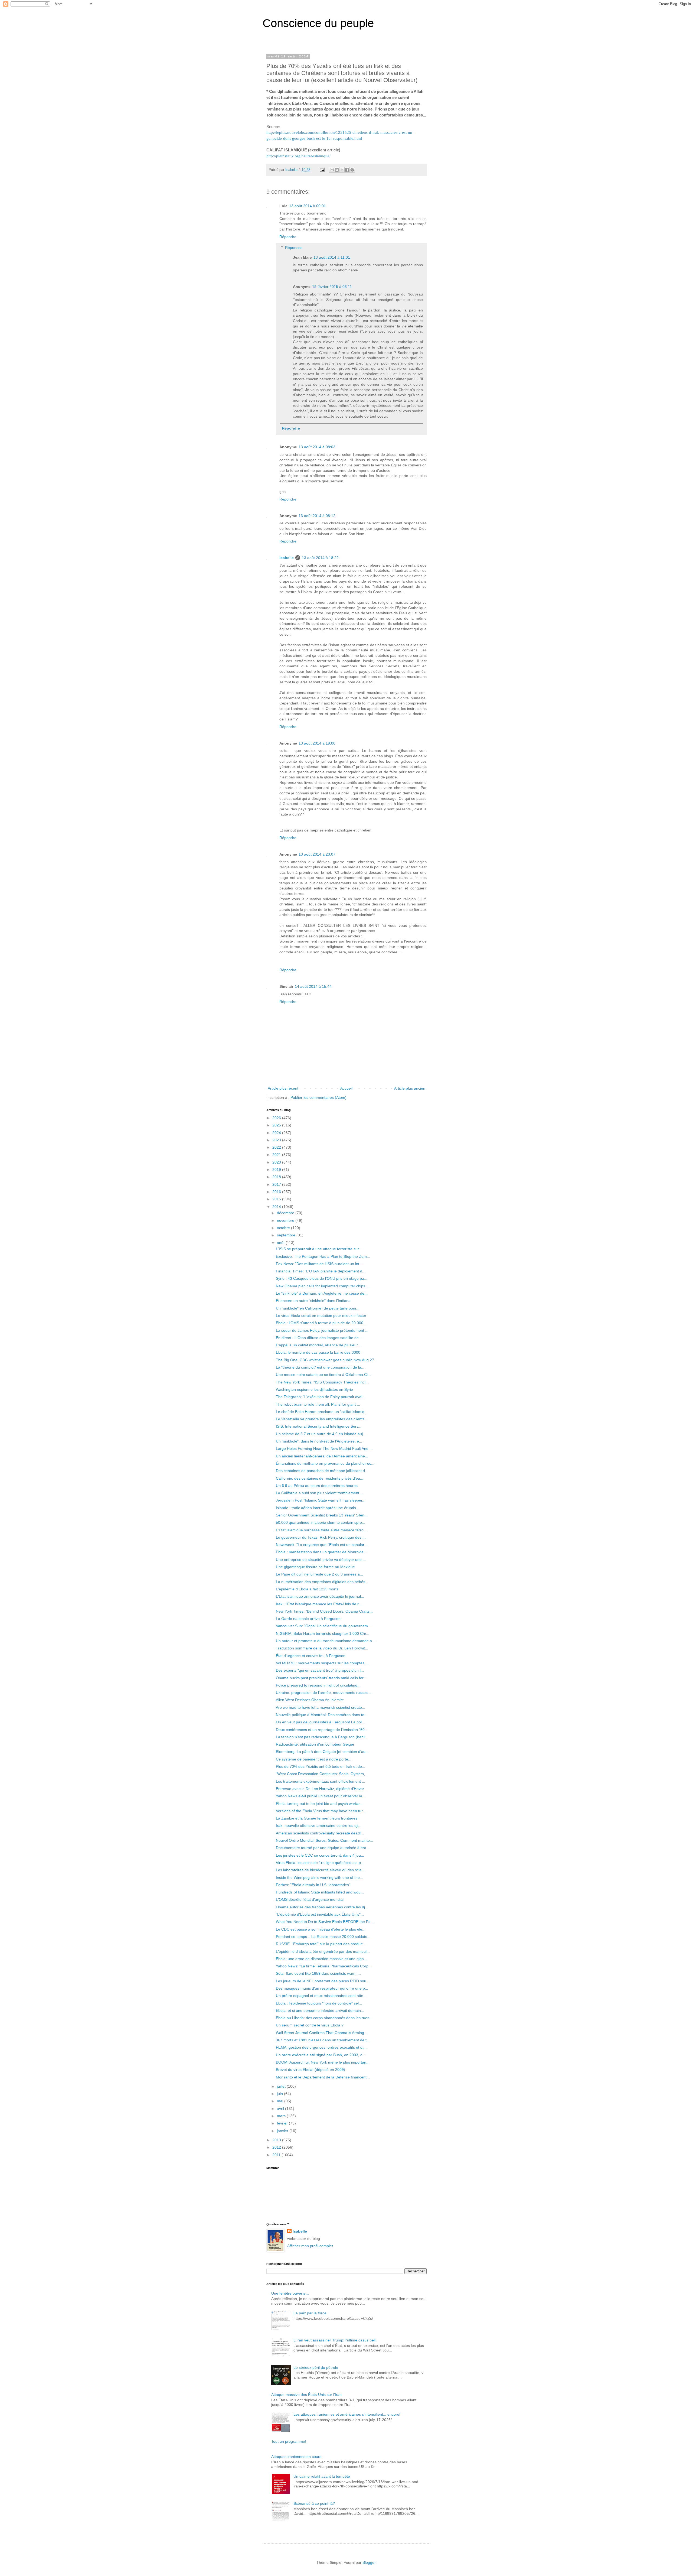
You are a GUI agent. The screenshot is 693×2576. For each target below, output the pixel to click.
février (283, 2123)
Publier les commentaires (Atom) (318, 1097)
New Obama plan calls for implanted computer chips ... (323, 1286)
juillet (282, 2086)
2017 (277, 1184)
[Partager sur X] (342, 170)
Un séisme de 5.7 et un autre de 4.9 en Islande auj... (321, 1434)
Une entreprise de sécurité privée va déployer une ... (321, 1560)
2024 (277, 1133)
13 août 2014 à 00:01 (308, 206)
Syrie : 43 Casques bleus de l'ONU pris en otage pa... (322, 1278)
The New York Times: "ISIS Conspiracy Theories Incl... (322, 1382)
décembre (286, 1213)
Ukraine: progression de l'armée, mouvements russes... (323, 1693)
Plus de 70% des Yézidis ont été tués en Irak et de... (321, 1766)
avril (281, 2109)
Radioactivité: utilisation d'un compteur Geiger (315, 1744)
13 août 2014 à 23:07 (317, 854)
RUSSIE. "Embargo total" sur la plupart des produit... (321, 1944)
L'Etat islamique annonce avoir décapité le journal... (320, 1596)
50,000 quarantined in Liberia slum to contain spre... (321, 1522)
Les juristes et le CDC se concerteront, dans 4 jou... (320, 1855)
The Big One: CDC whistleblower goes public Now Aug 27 (325, 1360)
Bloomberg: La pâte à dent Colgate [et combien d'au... (322, 1752)
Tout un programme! (289, 2441)
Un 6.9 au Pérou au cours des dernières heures (317, 1486)
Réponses (294, 248)
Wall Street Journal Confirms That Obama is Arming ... (322, 2033)
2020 (277, 1162)
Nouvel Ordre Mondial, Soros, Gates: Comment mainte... (324, 1840)
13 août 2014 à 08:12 (317, 516)
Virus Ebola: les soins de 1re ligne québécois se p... (320, 1863)
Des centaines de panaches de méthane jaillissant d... (322, 1471)
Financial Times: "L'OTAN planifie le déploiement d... (321, 1271)
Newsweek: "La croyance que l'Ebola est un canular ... (322, 1545)
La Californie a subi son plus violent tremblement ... (320, 1493)
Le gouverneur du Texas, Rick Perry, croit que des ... (321, 1537)
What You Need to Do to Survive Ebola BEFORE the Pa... (325, 1922)
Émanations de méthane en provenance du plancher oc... (325, 1463)
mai (281, 2101)
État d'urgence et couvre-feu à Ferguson (311, 1656)
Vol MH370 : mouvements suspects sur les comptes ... (322, 1663)
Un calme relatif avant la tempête (322, 2476)
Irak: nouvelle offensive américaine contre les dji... (319, 1825)
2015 (277, 1199)
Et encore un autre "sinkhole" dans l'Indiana (313, 1301)
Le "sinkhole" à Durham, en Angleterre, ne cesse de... (322, 1293)
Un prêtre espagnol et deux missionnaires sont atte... (321, 1996)
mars (282, 2116)
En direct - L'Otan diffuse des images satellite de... (319, 1338)
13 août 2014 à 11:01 (332, 257)
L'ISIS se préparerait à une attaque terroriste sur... (319, 1249)
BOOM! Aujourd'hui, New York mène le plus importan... (323, 2062)
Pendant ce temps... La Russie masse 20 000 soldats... (323, 1937)
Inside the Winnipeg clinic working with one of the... (319, 1877)
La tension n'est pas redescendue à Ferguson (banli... (322, 1737)
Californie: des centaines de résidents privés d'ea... (320, 1478)
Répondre (288, 237)
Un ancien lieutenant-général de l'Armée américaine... (322, 1456)
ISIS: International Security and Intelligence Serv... (319, 1426)
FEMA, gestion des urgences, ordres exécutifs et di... (321, 2047)
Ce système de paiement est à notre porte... (314, 1759)
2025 (277, 1125)
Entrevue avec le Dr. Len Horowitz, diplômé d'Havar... (321, 1789)
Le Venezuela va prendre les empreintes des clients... (322, 1419)
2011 (277, 2155)
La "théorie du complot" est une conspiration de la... (320, 1367)
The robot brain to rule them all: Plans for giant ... (318, 1404)
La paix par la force (310, 2313)
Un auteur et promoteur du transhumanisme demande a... (326, 1641)
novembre (286, 1220)
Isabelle (287, 558)
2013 (277, 2140)
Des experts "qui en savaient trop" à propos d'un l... (320, 1670)
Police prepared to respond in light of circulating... (318, 1685)
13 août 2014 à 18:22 (320, 558)
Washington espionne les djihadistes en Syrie (314, 1389)
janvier (283, 2131)
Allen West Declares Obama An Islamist (310, 1700)
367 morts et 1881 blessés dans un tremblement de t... (323, 2040)
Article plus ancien (410, 1088)
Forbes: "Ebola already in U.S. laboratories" (313, 1885)
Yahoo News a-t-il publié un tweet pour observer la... (321, 1796)
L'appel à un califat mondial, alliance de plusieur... (318, 1345)
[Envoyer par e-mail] (332, 170)
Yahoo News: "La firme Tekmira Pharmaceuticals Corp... (324, 1966)
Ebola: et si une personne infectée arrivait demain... (320, 2010)
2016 (277, 1192)
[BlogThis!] (337, 170)
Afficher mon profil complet (310, 2246)
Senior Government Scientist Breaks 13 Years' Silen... (322, 1515)
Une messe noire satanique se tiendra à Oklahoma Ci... (323, 1375)
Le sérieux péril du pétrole (316, 2367)
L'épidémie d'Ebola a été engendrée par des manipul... (323, 1951)
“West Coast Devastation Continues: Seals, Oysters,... (322, 1774)
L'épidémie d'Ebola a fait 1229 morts (307, 1589)
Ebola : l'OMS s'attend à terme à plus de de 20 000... (321, 1323)
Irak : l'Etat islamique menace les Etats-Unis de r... (319, 1604)
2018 (277, 1177)
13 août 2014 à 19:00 (317, 743)
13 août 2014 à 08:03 (317, 447)
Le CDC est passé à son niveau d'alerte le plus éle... (321, 1929)
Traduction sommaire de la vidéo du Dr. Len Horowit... (322, 1648)
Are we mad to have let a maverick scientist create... (321, 1707)
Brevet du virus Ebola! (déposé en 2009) (310, 2070)
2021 (277, 1155)
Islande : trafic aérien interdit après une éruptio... (318, 1508)
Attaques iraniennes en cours (296, 2457)
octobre (284, 1228)
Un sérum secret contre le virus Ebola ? (310, 2025)
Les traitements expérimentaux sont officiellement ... (321, 1781)
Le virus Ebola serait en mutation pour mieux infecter (321, 1315)
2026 (277, 1118)
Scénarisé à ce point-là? (314, 2503)
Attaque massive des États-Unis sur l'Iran (306, 2395)
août (281, 1243)
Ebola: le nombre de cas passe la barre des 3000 (318, 1352)
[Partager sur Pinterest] (352, 170)
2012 (277, 2147)
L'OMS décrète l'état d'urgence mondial (310, 1899)
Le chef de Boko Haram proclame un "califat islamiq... (322, 1412)
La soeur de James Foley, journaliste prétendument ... (322, 1330)
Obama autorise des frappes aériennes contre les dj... (322, 1907)
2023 (277, 1140)
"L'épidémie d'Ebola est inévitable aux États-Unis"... (320, 1914)
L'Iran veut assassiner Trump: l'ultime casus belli (335, 2340)
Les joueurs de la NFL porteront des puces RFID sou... (323, 1981)
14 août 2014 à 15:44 (313, 986)
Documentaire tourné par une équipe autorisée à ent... (323, 1848)
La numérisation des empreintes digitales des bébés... (322, 1582)
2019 (277, 1170)
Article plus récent (283, 1088)
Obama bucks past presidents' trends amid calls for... (321, 1678)
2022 (277, 1147)
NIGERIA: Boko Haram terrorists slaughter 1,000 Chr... (323, 1633)
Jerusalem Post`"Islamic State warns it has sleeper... (321, 1500)
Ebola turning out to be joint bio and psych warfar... (319, 1804)
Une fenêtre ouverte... (290, 2293)
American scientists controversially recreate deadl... (320, 1833)
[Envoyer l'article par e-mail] (322, 170)
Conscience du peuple (318, 23)
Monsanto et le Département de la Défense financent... (323, 2077)
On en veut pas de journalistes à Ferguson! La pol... (320, 1722)
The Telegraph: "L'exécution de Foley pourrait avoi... (321, 1397)
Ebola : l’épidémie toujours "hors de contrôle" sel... (319, 2003)
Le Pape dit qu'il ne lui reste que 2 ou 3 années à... (319, 1574)
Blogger (369, 2562)
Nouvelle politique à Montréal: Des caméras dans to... (322, 1715)
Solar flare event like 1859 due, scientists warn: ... (318, 1973)
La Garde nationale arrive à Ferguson (308, 1619)
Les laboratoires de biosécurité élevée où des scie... (320, 1870)
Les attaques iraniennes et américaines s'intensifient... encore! (347, 2414)
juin (280, 2094)
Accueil (346, 1088)
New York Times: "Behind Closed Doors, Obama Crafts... (324, 1611)
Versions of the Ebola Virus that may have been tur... (321, 1811)
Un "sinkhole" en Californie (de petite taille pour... (318, 1308)
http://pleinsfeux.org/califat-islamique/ (298, 156)
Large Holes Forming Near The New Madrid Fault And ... (324, 1448)
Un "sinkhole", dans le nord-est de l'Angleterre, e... (319, 1441)
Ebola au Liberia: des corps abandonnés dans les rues (323, 2018)
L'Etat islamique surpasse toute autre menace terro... (321, 1530)
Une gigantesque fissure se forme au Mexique (315, 1567)
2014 (277, 1207)
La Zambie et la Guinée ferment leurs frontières (317, 1818)
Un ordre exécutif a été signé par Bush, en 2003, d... (321, 2055)
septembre (287, 1235)
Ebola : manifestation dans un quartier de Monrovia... (321, 1552)
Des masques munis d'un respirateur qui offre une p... (322, 1988)
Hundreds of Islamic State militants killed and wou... (320, 1892)
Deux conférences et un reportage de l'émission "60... (322, 1730)
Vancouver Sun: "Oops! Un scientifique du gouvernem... (323, 1626)
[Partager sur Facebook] (347, 170)
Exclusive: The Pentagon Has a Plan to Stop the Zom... (323, 1256)
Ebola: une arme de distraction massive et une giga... (321, 1959)
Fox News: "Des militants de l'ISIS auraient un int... (319, 1264)
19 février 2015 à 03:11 (332, 287)
